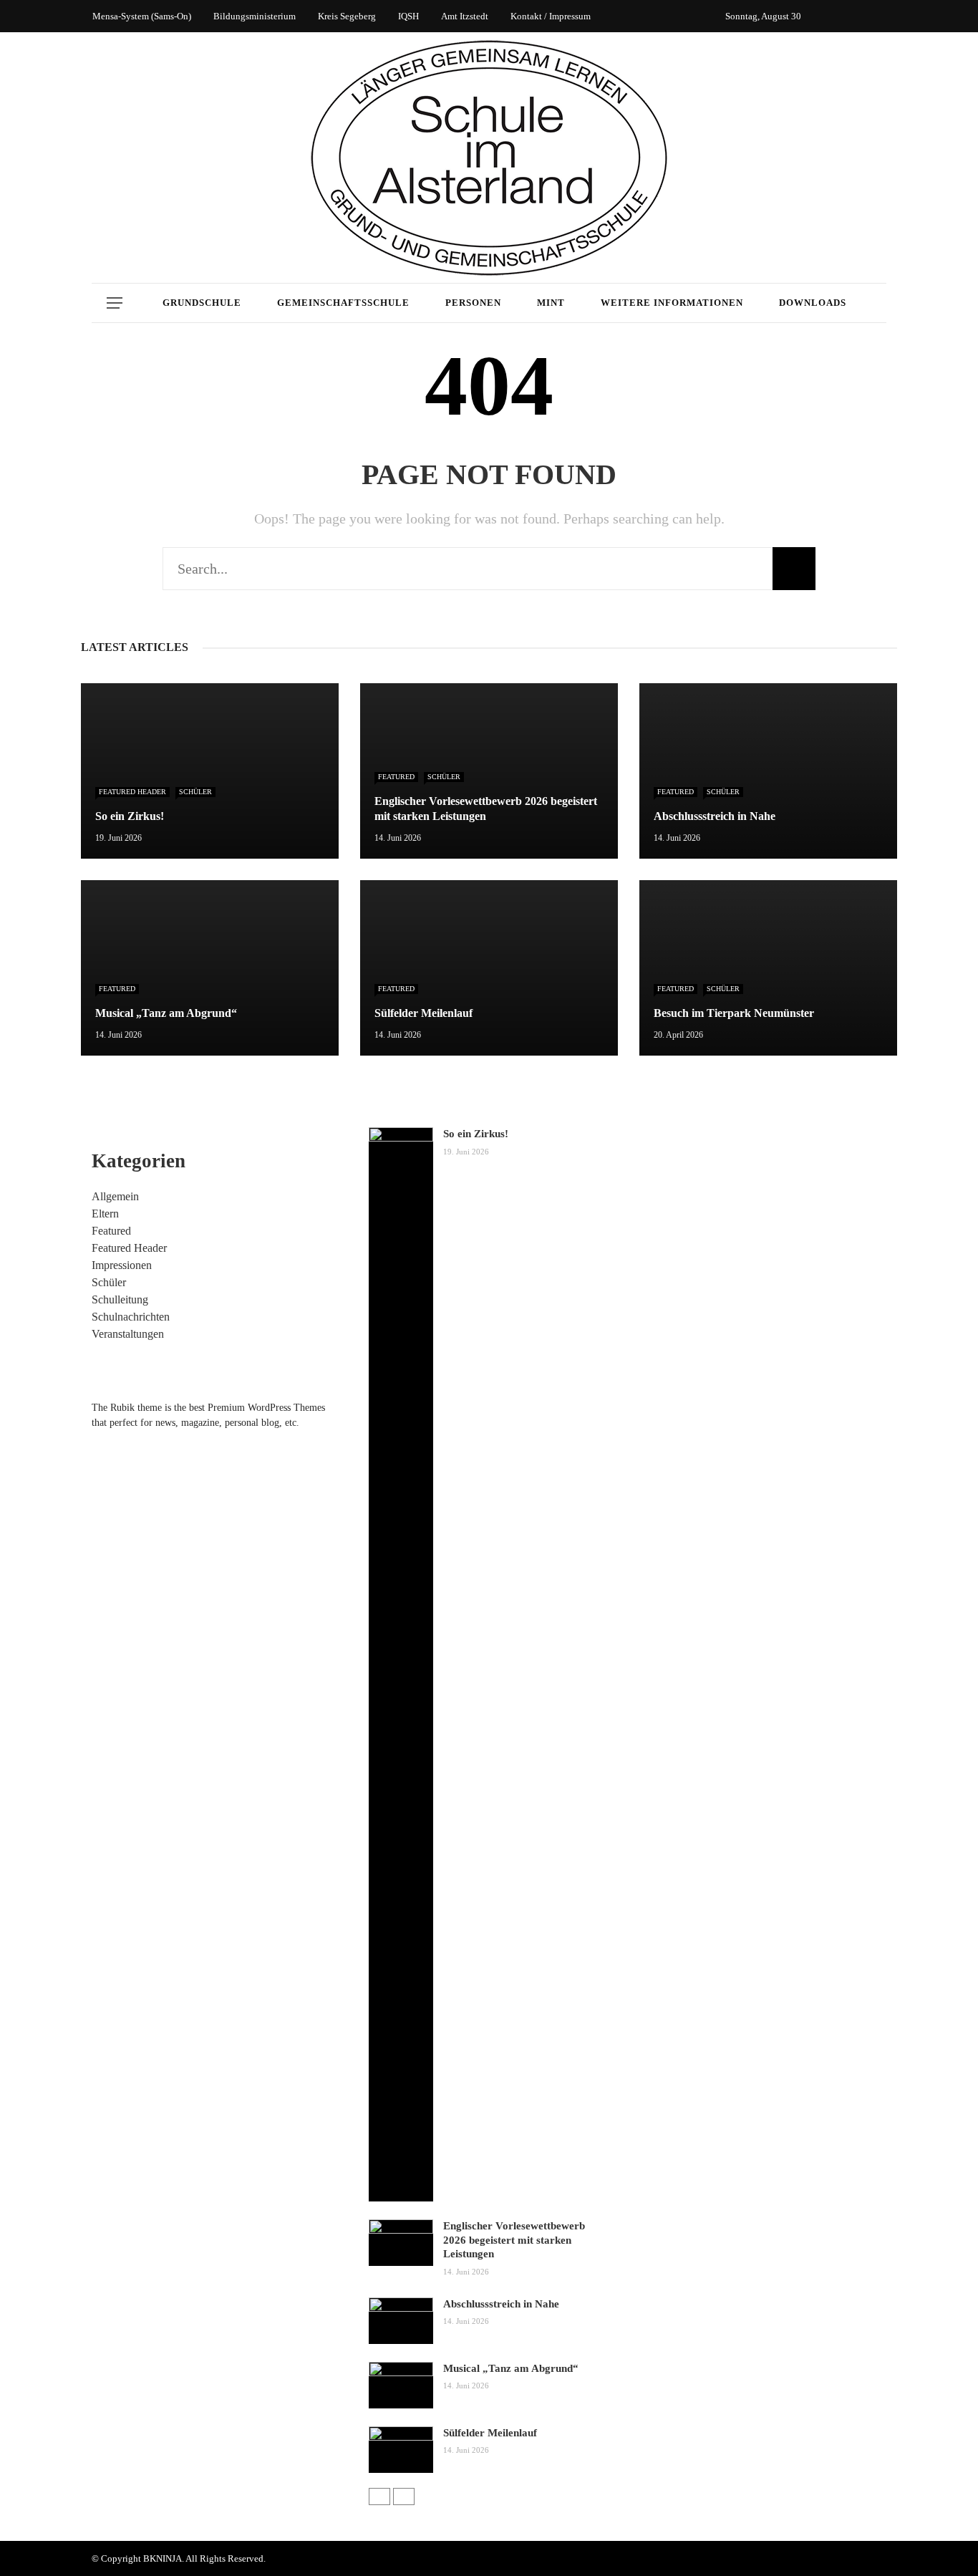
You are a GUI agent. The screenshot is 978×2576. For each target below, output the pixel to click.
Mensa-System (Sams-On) (142, 16)
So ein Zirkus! (476, 1134)
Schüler (195, 792)
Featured (396, 777)
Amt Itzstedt (465, 16)
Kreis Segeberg (347, 16)
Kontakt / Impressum (551, 16)
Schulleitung (120, 1299)
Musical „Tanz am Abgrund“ (511, 2368)
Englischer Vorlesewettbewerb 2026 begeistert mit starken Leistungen (514, 2240)
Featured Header (132, 792)
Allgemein (115, 1196)
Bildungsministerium (255, 16)
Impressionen (122, 1265)
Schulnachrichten (131, 1317)
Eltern (105, 1214)
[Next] (404, 2497)
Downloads (813, 303)
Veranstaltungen (128, 1334)
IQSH (408, 16)
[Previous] (379, 2497)
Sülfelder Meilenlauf (490, 2433)
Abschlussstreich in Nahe (501, 2304)
